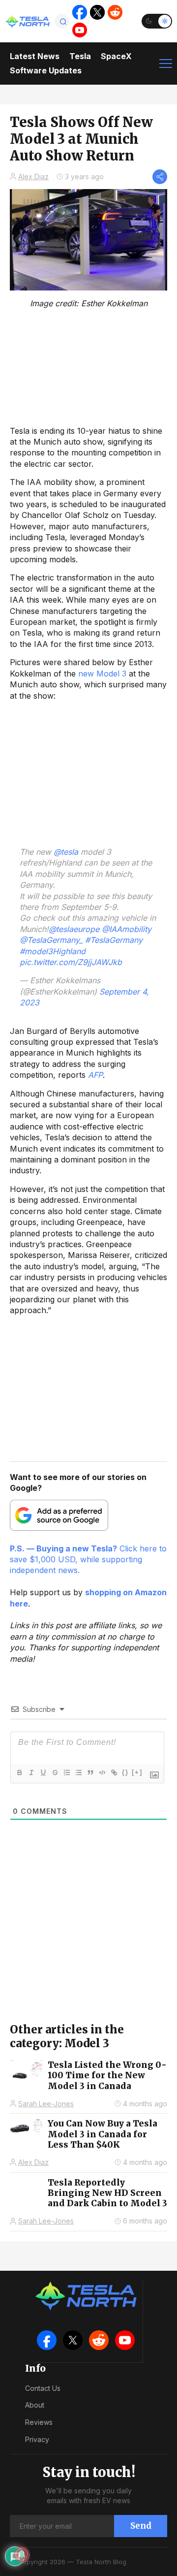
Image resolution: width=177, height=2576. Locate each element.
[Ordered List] (66, 1772)
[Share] (160, 177)
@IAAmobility (127, 929)
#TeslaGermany (114, 940)
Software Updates (46, 70)
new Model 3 (102, 674)
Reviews (39, 2422)
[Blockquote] (90, 1772)
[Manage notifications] (22, 2554)
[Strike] (55, 1772)
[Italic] (31, 1772)
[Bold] (19, 1772)
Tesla (80, 56)
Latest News (35, 56)
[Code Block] (102, 1772)
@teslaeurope (74, 929)
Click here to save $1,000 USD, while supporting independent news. (88, 1560)
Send (141, 2526)
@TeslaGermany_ (51, 940)
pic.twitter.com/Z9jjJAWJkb (71, 962)
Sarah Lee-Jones (46, 2104)
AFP (95, 1075)
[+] (137, 1772)
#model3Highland (53, 951)
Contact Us (43, 2388)
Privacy (37, 2439)
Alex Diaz (33, 177)
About (35, 2405)
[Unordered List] (78, 1772)
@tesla (66, 852)
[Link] (114, 1772)
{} (125, 1772)
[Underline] (43, 1772)
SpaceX (116, 56)
